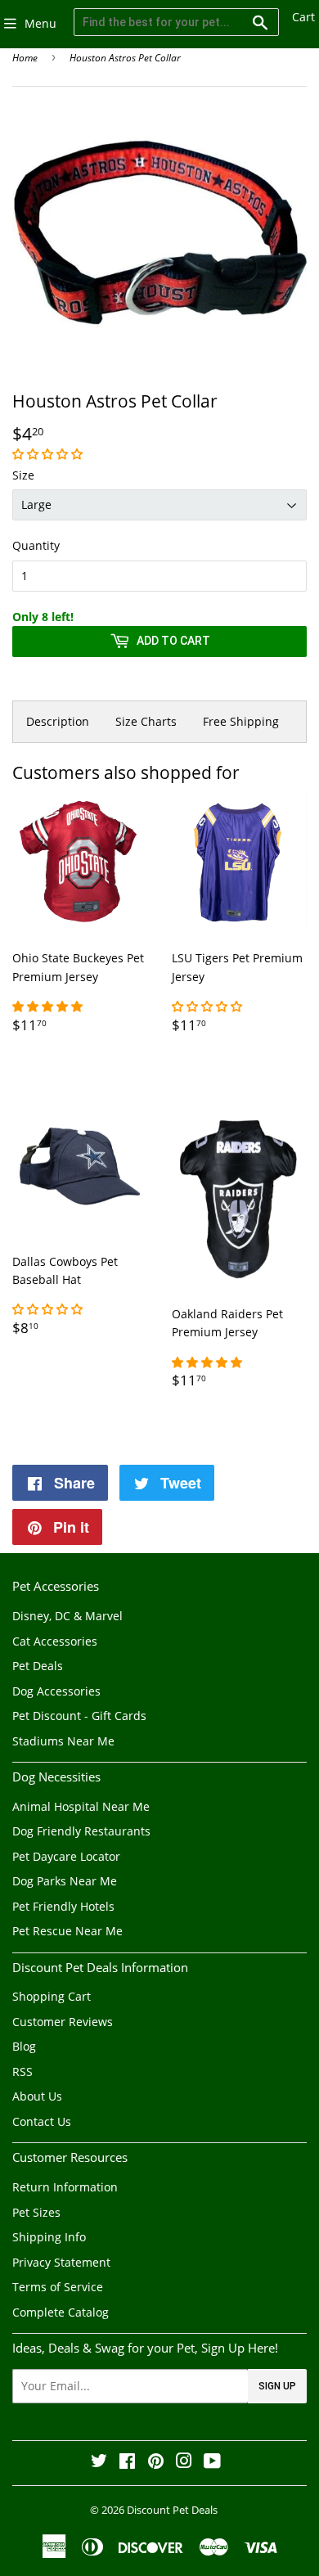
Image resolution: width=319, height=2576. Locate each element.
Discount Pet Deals (172, 2510)
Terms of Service (58, 2287)
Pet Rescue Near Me (67, 1931)
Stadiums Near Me (63, 1741)
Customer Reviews (63, 2022)
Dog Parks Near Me (65, 1881)
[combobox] (176, 22)
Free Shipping (241, 721)
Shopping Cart (52, 1996)
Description (58, 721)
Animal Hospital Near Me (81, 1806)
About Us (37, 2096)
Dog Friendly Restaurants (81, 1831)
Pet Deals (38, 1666)
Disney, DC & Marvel (67, 1616)
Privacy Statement (61, 2262)
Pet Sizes (36, 2212)
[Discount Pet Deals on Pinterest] (156, 2463)
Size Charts (146, 721)
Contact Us (42, 2121)
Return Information (65, 2187)
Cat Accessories (55, 1641)
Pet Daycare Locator (66, 1856)
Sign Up (277, 2386)
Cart (303, 17)
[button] (49, 454)
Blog (24, 2046)
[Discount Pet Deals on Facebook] (127, 2463)
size (23, 475)
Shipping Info (49, 2237)
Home (25, 58)
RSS (22, 2072)
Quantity (36, 545)
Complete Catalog (61, 2312)
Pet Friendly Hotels (63, 1906)
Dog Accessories (56, 1691)
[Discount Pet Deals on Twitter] (99, 2463)
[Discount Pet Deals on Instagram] (184, 2463)
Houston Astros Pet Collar (125, 58)
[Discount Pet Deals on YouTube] (212, 2463)
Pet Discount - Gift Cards (79, 1716)
